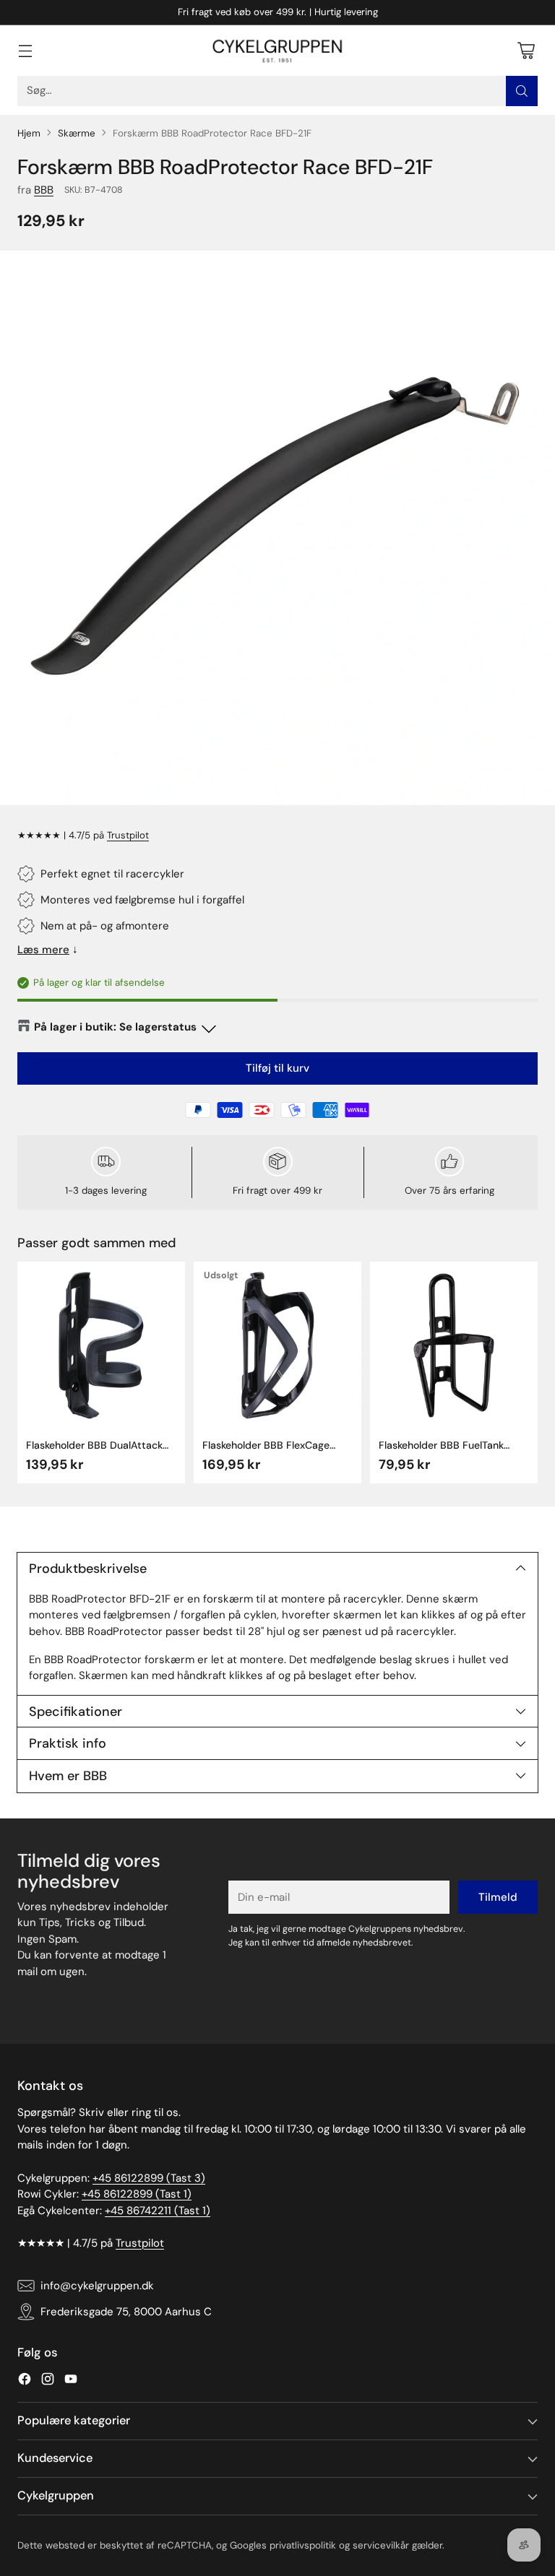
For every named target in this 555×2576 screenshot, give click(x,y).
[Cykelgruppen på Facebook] (25, 2381)
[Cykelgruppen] (277, 51)
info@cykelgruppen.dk (97, 2286)
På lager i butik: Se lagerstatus (115, 1027)
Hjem (29, 133)
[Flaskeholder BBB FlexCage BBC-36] (277, 1345)
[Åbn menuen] (25, 50)
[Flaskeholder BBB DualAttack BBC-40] (101, 1345)
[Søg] (522, 91)
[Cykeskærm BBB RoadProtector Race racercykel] (277, 528)
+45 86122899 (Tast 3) (149, 2178)
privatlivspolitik (303, 2545)
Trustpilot (128, 835)
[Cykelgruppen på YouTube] (71, 2381)
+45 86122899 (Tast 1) (137, 2194)
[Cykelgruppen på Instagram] (48, 2381)
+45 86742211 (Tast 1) (158, 2211)
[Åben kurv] (526, 50)
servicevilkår (381, 2545)
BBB (44, 190)
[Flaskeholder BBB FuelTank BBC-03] (454, 1345)
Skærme (77, 133)
